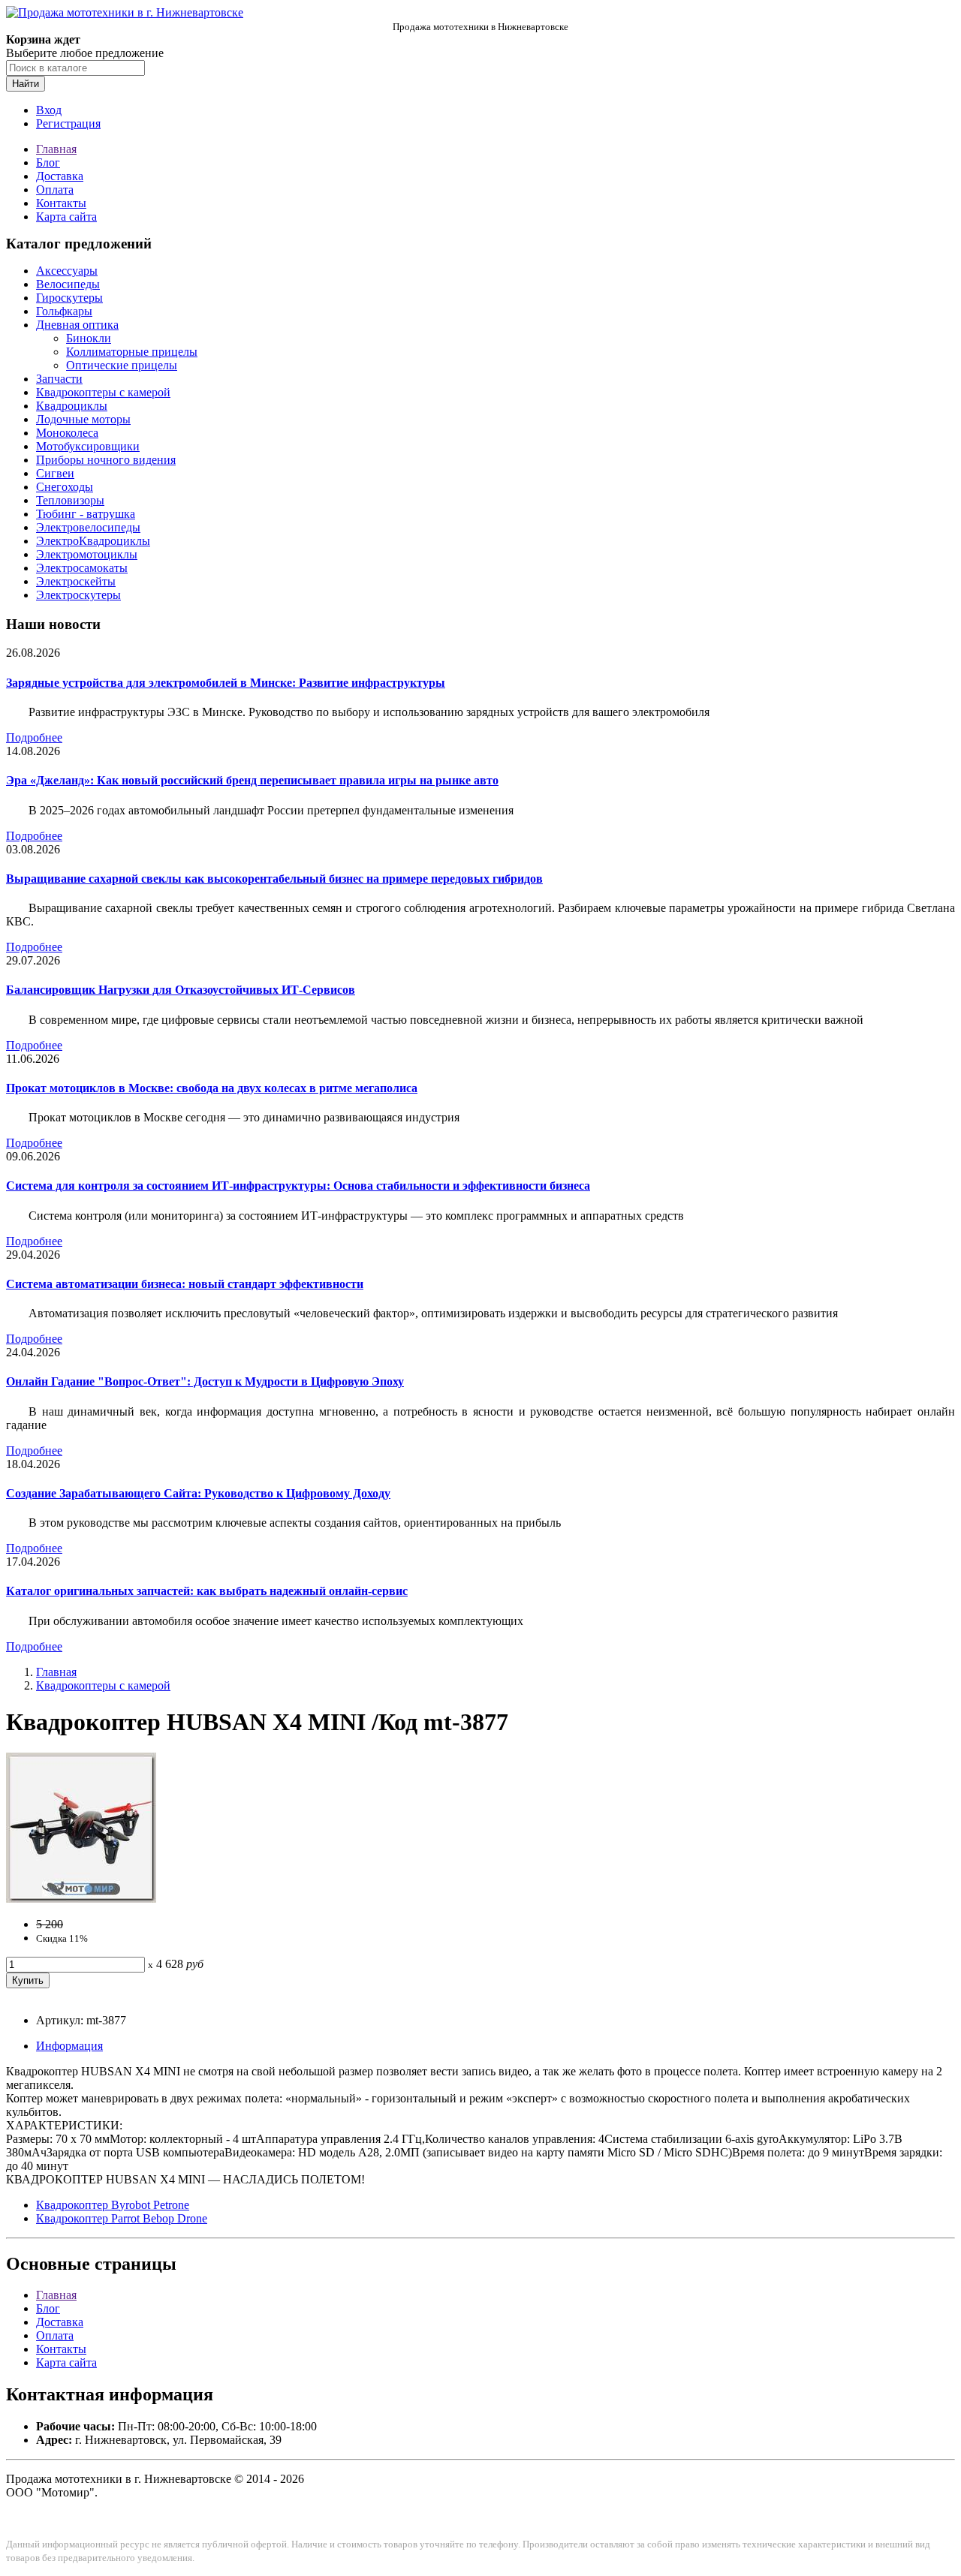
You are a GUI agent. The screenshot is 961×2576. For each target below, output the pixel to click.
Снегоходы (65, 487)
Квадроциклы (72, 406)
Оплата (55, 190)
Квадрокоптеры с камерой (103, 392)
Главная (56, 149)
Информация (69, 2046)
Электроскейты (76, 581)
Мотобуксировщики (88, 446)
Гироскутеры (69, 298)
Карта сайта (66, 217)
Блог (48, 163)
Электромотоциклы (87, 554)
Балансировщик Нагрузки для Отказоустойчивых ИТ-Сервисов (181, 990)
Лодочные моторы (83, 419)
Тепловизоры (70, 500)
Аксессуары (67, 271)
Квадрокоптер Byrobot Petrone (113, 2205)
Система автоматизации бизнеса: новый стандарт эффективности (185, 1284)
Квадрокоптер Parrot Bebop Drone (122, 2218)
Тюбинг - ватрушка (86, 514)
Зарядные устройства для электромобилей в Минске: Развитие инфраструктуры (226, 683)
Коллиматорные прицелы (132, 352)
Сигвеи (55, 473)
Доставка (60, 176)
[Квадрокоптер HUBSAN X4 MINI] (81, 1899)
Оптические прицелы (122, 365)
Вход (49, 110)
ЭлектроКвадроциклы (93, 541)
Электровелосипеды (88, 527)
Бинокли (89, 338)
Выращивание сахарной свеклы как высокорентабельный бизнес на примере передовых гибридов (274, 879)
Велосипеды (68, 284)
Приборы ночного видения (106, 460)
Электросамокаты (82, 568)
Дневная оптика (77, 325)
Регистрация (68, 123)
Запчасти (59, 379)
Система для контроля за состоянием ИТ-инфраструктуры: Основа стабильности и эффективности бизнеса (298, 1186)
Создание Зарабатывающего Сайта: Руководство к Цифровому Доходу (198, 1493)
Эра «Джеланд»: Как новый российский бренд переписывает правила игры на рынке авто (252, 780)
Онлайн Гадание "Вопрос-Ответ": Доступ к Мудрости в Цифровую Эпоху (205, 1381)
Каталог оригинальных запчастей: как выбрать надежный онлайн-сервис (207, 1591)
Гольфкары (64, 311)
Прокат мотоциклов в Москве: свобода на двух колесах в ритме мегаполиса (212, 1088)
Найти (26, 84)
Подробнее (34, 737)
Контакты (61, 203)
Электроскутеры (78, 595)
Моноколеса (67, 433)
